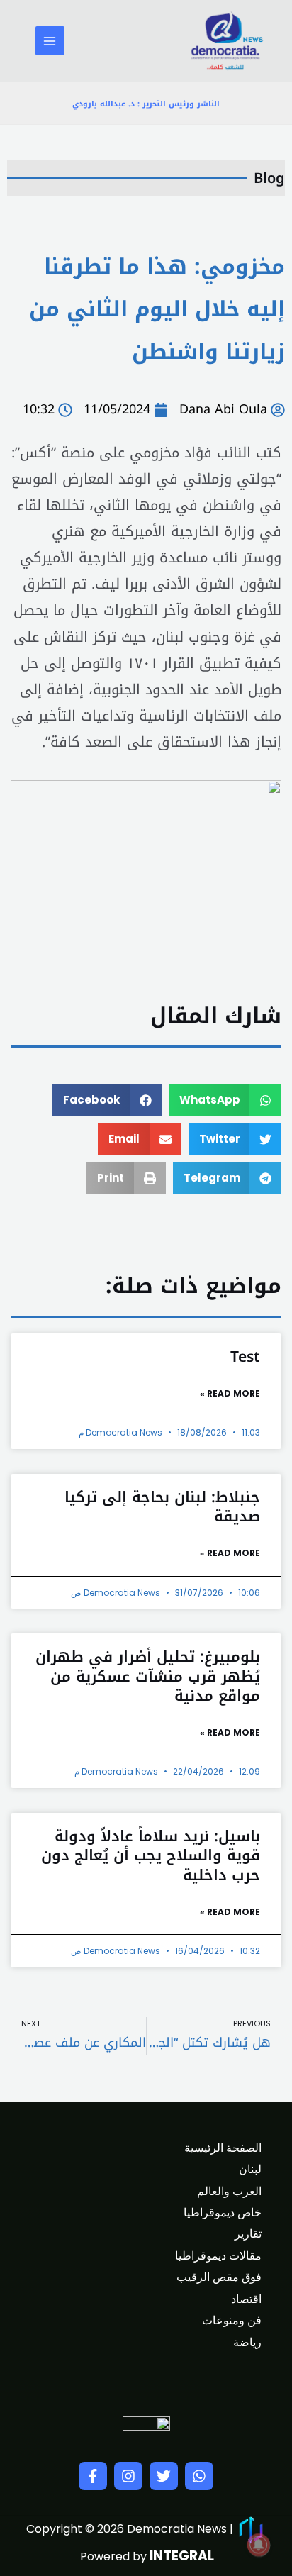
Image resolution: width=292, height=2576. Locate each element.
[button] (225, 1100)
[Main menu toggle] (50, 41)
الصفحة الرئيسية (223, 2148)
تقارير (248, 2234)
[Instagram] (128, 2476)
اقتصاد (246, 2299)
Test (245, 1357)
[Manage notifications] (259, 2545)
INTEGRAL (182, 2556)
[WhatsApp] (199, 2476)
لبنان (250, 2169)
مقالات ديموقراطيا (218, 2256)
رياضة (247, 2342)
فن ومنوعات (232, 2320)
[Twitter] (164, 2476)
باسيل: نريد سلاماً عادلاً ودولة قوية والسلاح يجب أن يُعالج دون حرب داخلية (151, 1856)
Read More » (230, 1393)
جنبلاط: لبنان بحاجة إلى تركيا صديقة (162, 1507)
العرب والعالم (229, 2191)
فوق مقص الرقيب (219, 2277)
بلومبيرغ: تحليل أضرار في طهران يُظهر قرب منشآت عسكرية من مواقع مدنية (148, 1676)
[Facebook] (93, 2476)
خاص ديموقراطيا (223, 2213)
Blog (269, 178)
